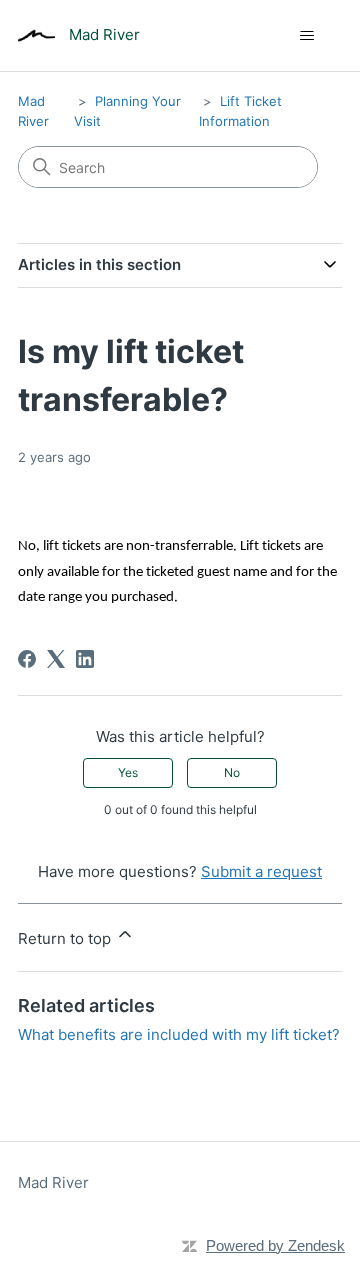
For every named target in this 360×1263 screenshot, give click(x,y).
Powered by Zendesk (275, 1245)
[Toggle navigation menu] (306, 36)
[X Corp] (56, 659)
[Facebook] (27, 659)
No (232, 772)
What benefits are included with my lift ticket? (179, 1034)
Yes (128, 772)
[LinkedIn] (85, 659)
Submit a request (261, 871)
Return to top (66, 938)
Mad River (53, 1182)
